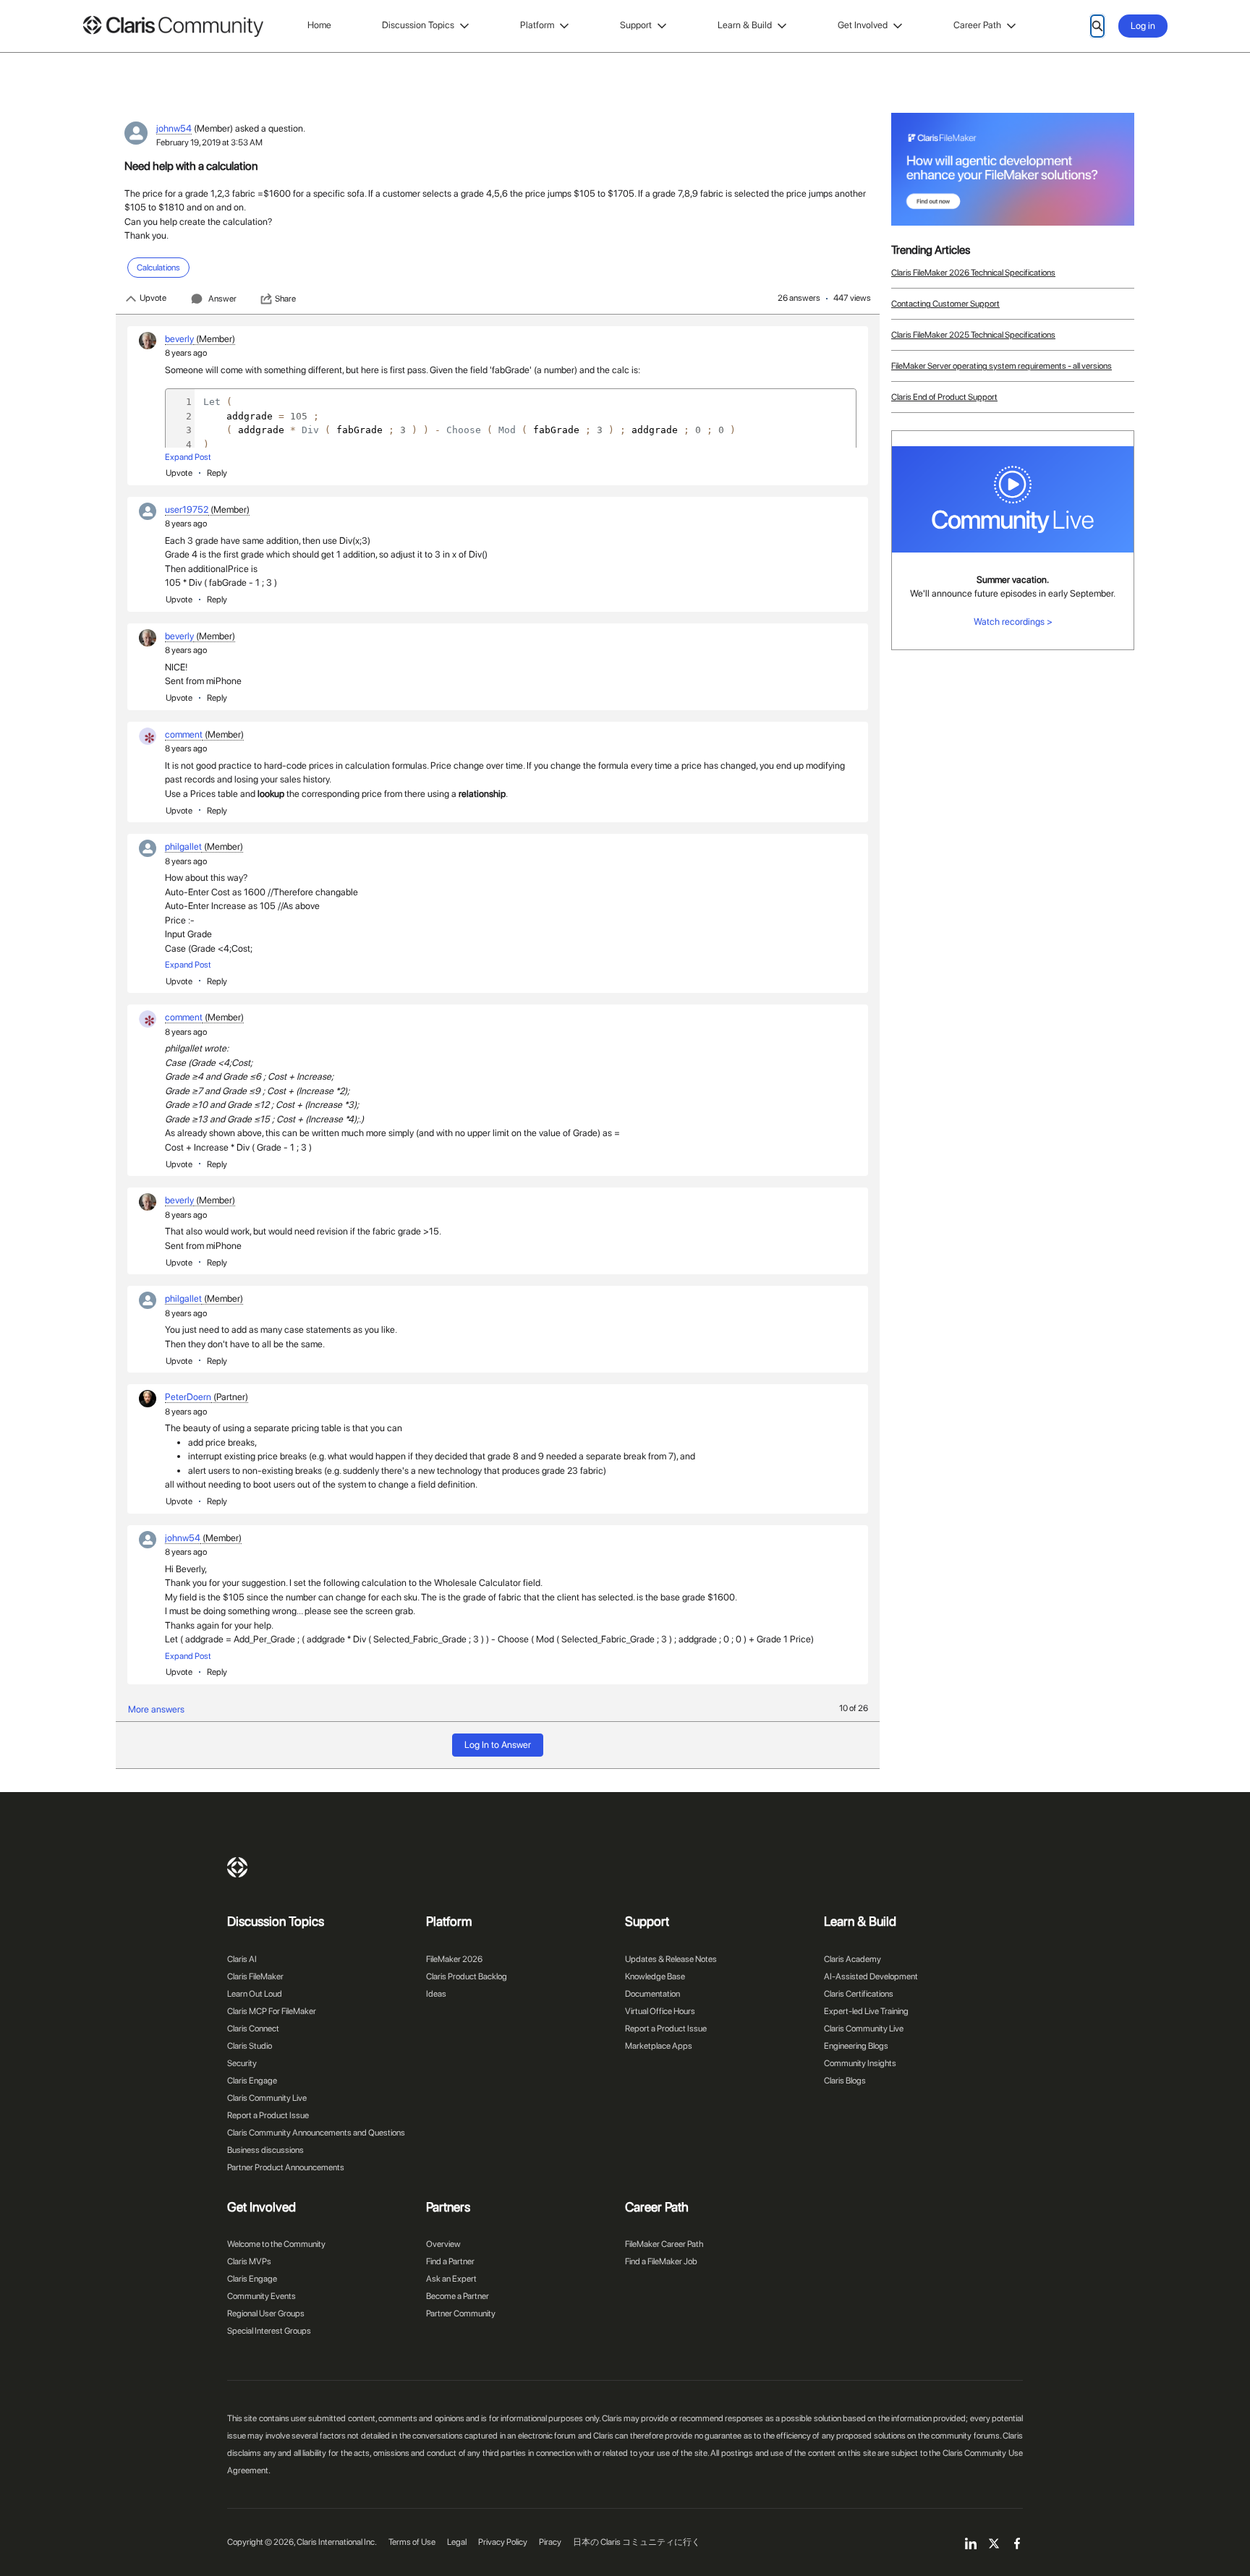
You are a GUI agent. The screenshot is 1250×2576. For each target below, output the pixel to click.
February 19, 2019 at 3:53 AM (209, 142)
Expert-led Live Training (866, 2011)
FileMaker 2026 (454, 1959)
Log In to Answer (498, 1745)
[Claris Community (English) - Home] (173, 26)
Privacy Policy (503, 2542)
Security (242, 2063)
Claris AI (242, 1959)
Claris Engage (252, 2081)
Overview (443, 2244)
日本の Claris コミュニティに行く (637, 2542)
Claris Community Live (267, 2098)
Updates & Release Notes (671, 1959)
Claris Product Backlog (467, 1976)
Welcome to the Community (276, 2244)
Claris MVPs (249, 2261)
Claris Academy (853, 1959)
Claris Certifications (859, 1994)
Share (285, 299)
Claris (237, 1867)
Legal (457, 2542)
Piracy (550, 2542)
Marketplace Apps (659, 2046)
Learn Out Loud (255, 1994)
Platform (537, 25)
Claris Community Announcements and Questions (316, 2133)
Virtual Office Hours (660, 2011)
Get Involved (863, 25)
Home (319, 25)
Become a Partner (458, 2296)
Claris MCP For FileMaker (272, 2011)
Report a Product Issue (268, 2115)
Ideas (436, 1994)
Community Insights (860, 2063)
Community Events (262, 2296)
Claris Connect (253, 2029)
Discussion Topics (418, 25)
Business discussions (265, 2150)
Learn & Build (745, 25)
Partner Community (461, 2313)
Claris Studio (250, 2046)
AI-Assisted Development (871, 1976)
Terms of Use (412, 2542)
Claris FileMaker (255, 1976)
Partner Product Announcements (286, 2167)
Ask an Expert (451, 2279)
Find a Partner (450, 2261)
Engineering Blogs (856, 2046)
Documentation (652, 1994)
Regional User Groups (266, 2313)
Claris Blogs (845, 2081)
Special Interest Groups (269, 2331)
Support (636, 25)
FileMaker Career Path (664, 2244)
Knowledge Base (655, 1976)
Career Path (977, 25)
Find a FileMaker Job (661, 2261)
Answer (222, 299)
